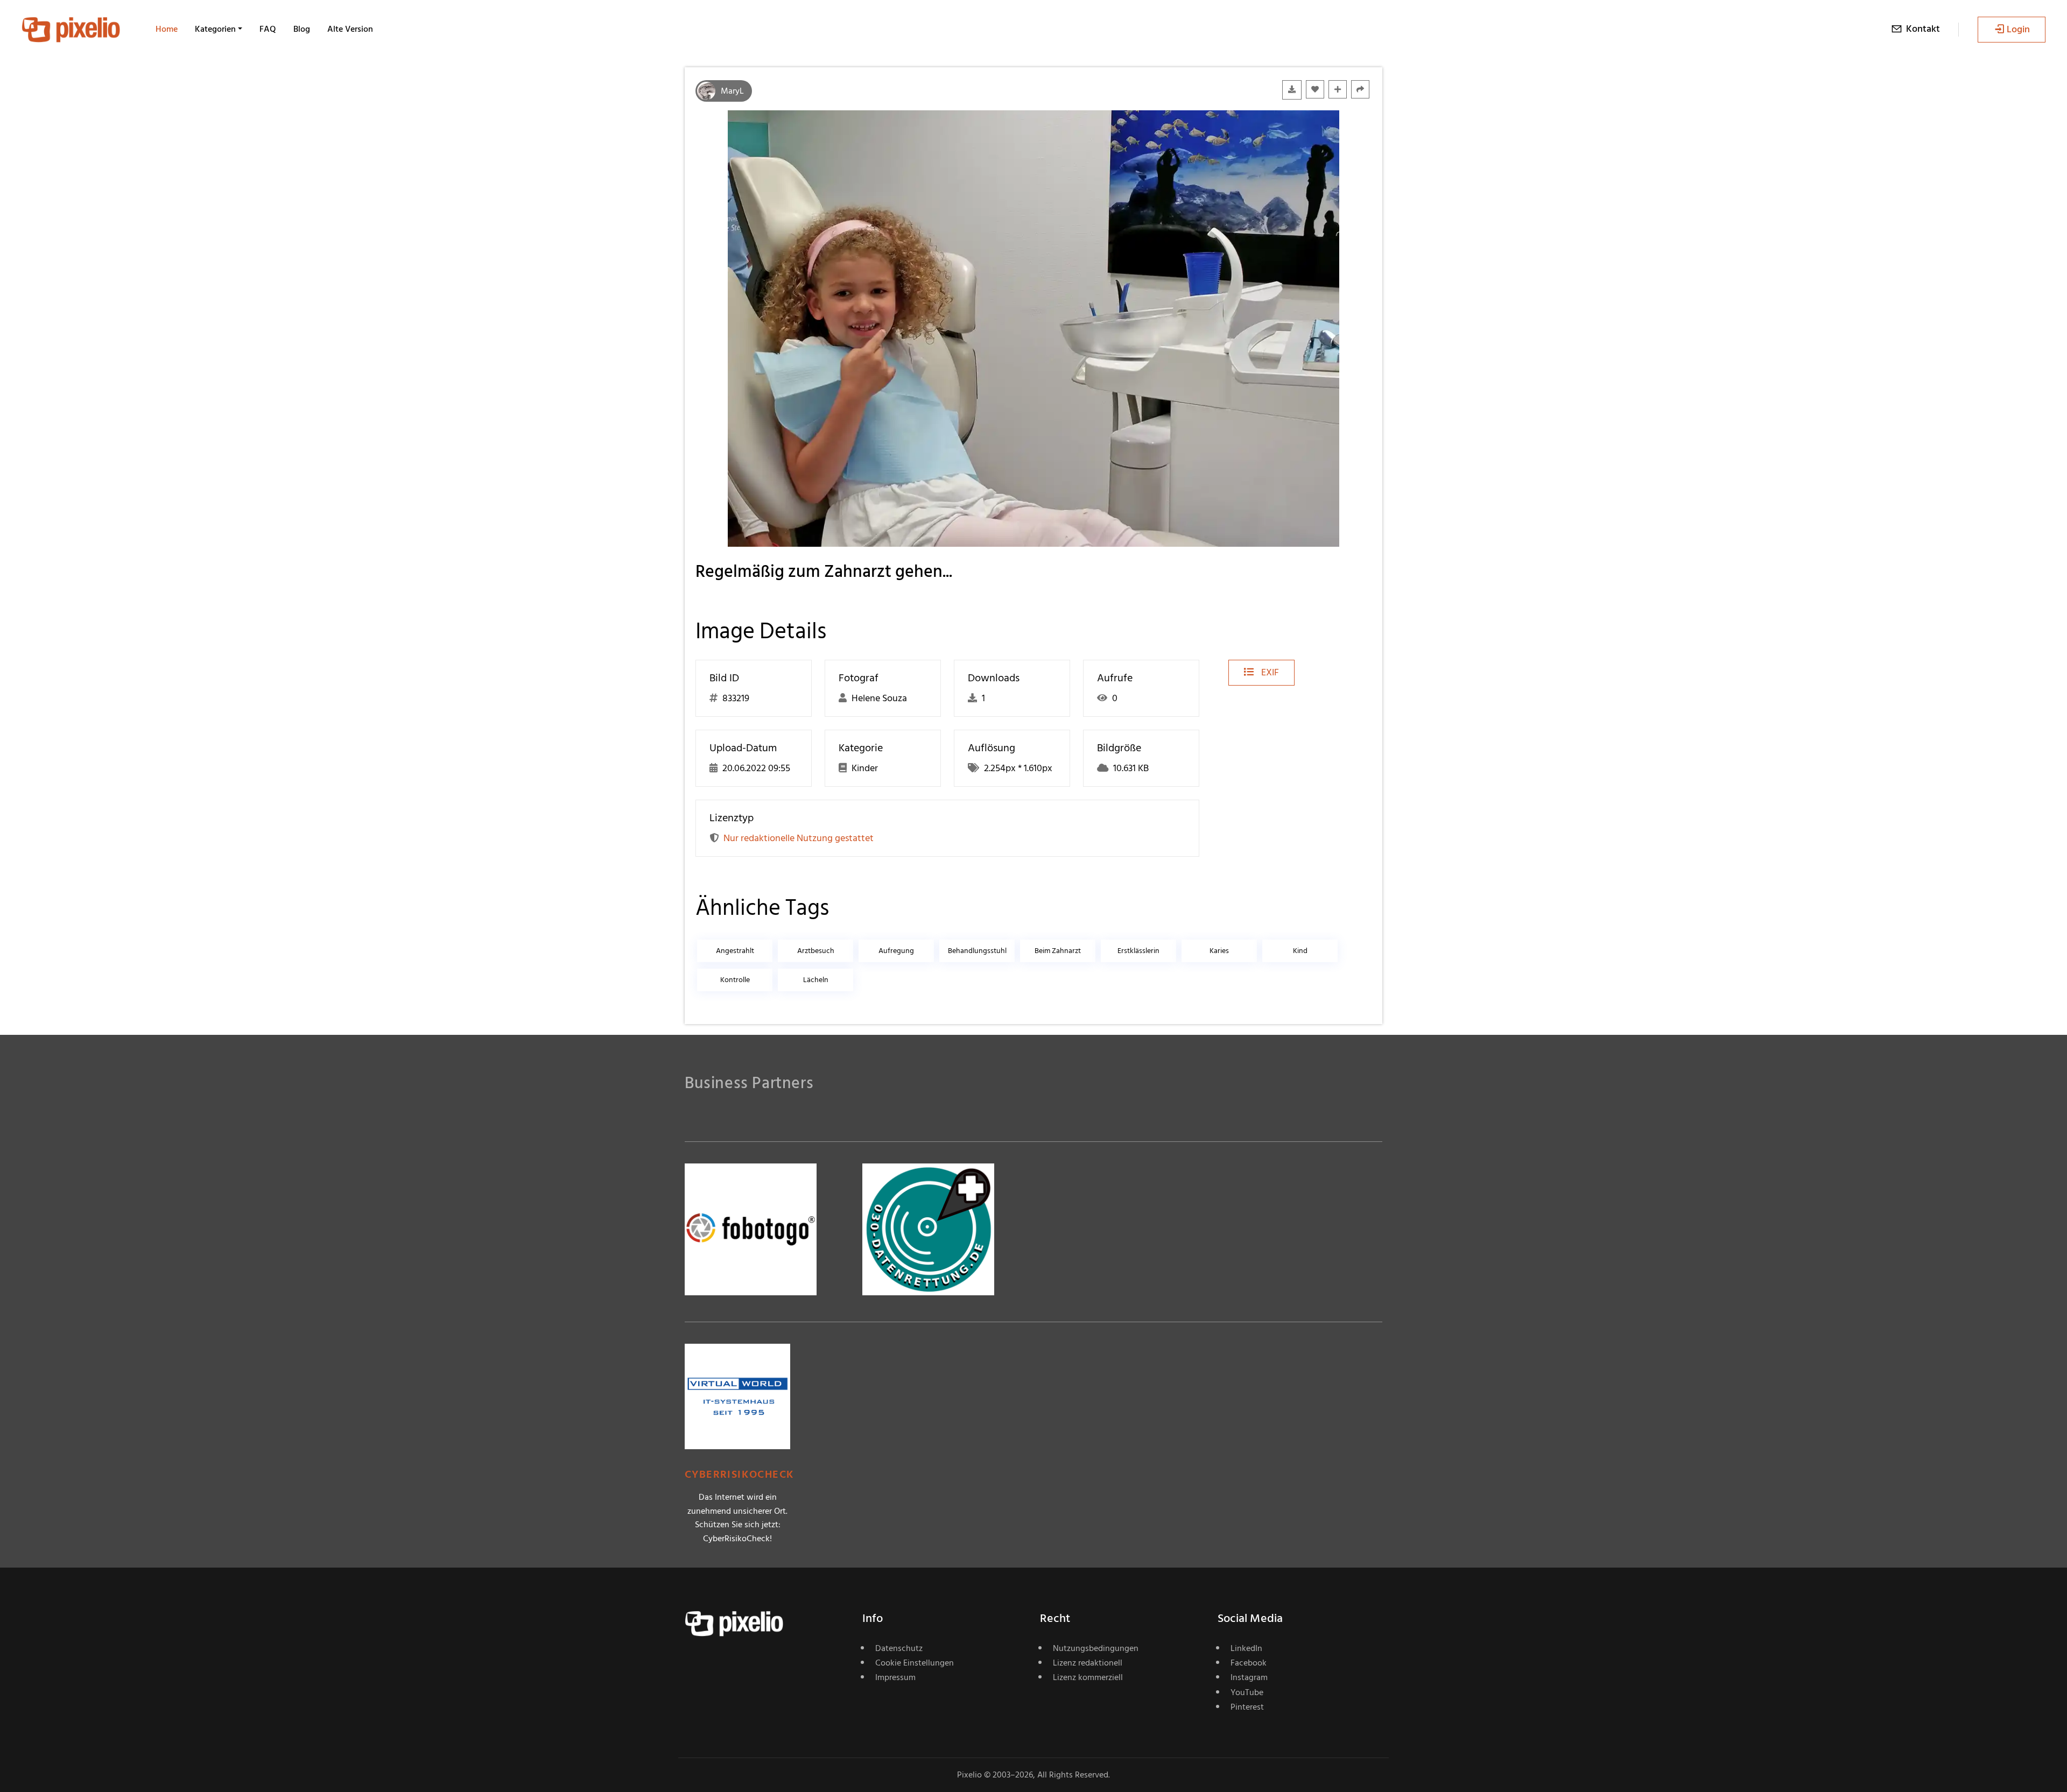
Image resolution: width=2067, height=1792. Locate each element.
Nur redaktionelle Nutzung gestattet (799, 838)
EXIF (1269, 672)
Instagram (1249, 1677)
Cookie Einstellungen (915, 1663)
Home (167, 29)
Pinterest (1247, 1707)
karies (1219, 951)
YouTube (1247, 1692)
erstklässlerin (1138, 951)
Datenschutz (899, 1648)
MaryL (732, 91)
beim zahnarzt (1058, 951)
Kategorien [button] (215, 29)
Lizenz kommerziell (1088, 1677)
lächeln (816, 980)
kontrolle (735, 980)
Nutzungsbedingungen (1096, 1648)
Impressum (895, 1677)
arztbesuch (816, 951)
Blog (302, 29)
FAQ (268, 29)
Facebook (1249, 1663)
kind (1300, 951)
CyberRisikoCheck (739, 1475)
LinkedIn (1246, 1648)
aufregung (896, 951)
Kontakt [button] (1923, 29)
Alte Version (350, 29)
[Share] (1360, 89)
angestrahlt (735, 951)
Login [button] (2018, 29)
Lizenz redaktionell (1088, 1663)
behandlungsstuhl (977, 951)
